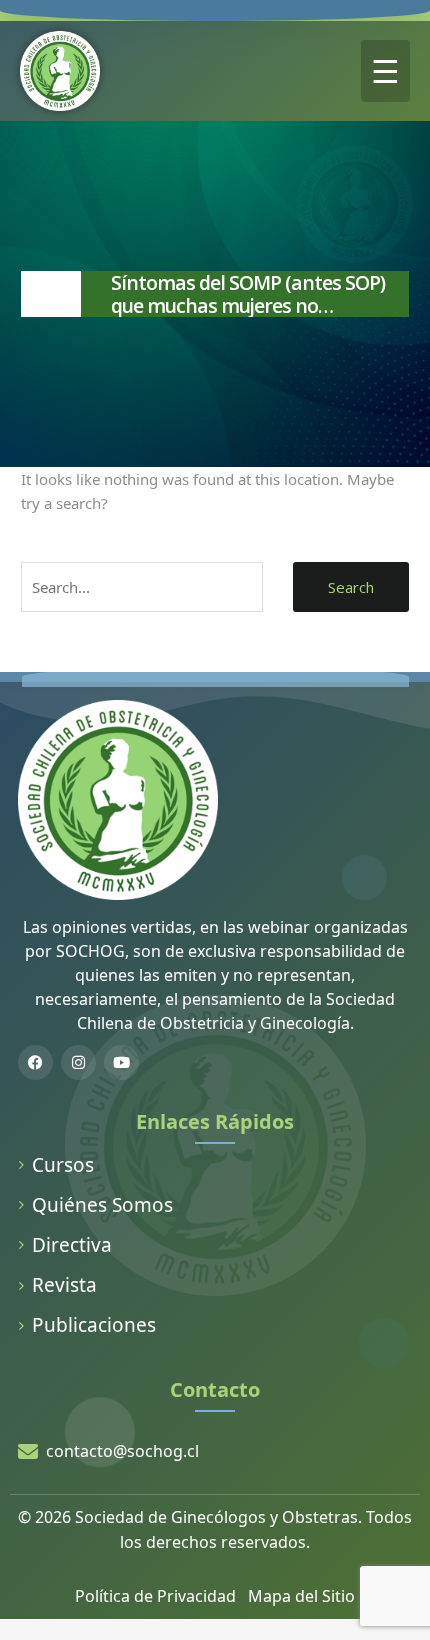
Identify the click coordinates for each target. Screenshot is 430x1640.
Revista (64, 1285)
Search (351, 587)
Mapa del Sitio (301, 1596)
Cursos (63, 1165)
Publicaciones (94, 1325)
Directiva (72, 1245)
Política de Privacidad (155, 1596)
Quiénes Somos (102, 1205)
